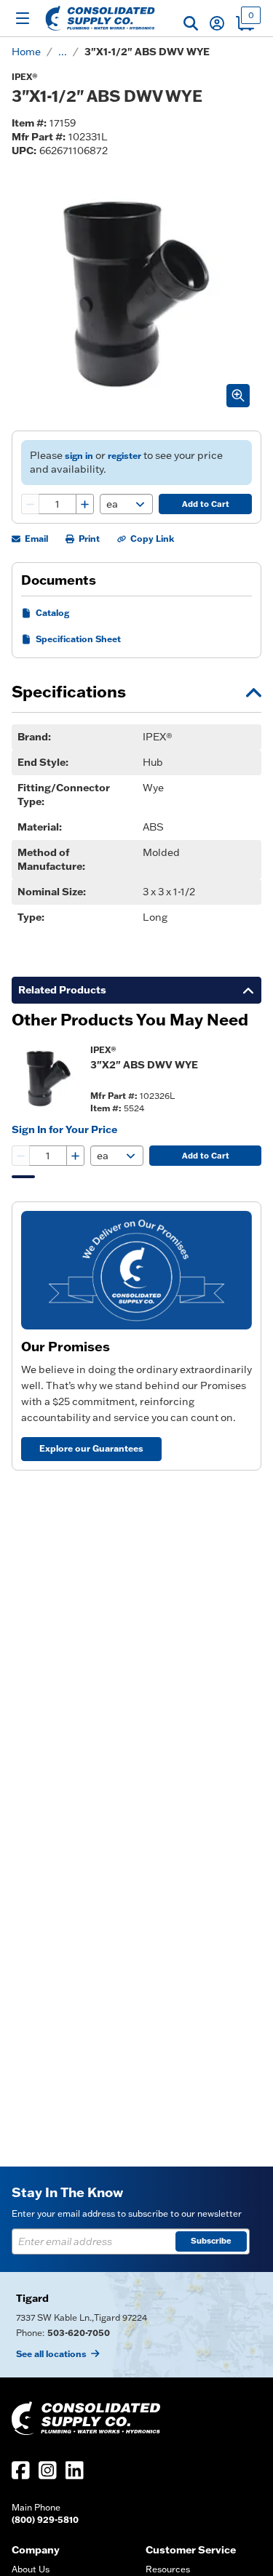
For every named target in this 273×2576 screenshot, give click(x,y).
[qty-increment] (84, 504)
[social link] (21, 2470)
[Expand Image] (238, 396)
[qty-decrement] (31, 504)
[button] (191, 23)
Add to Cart (206, 504)
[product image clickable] (47, 1079)
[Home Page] (100, 18)
